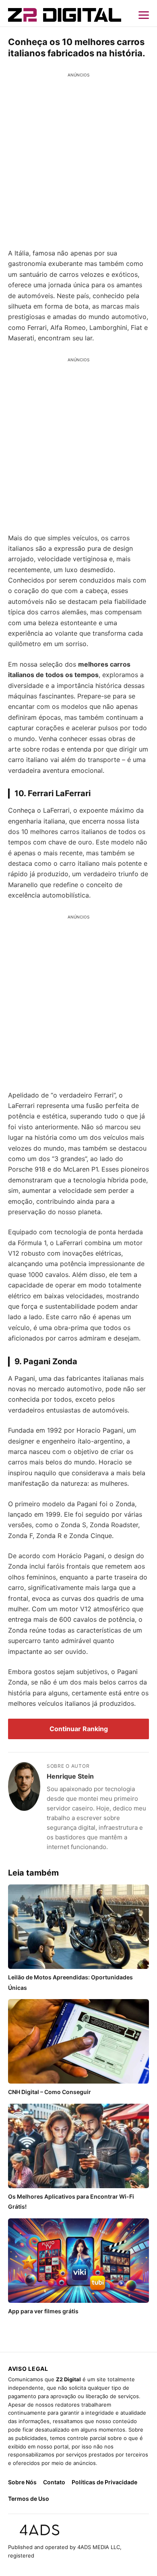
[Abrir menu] (144, 15)
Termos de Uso (29, 2499)
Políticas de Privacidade (104, 2482)
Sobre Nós (22, 2482)
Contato (54, 2482)
